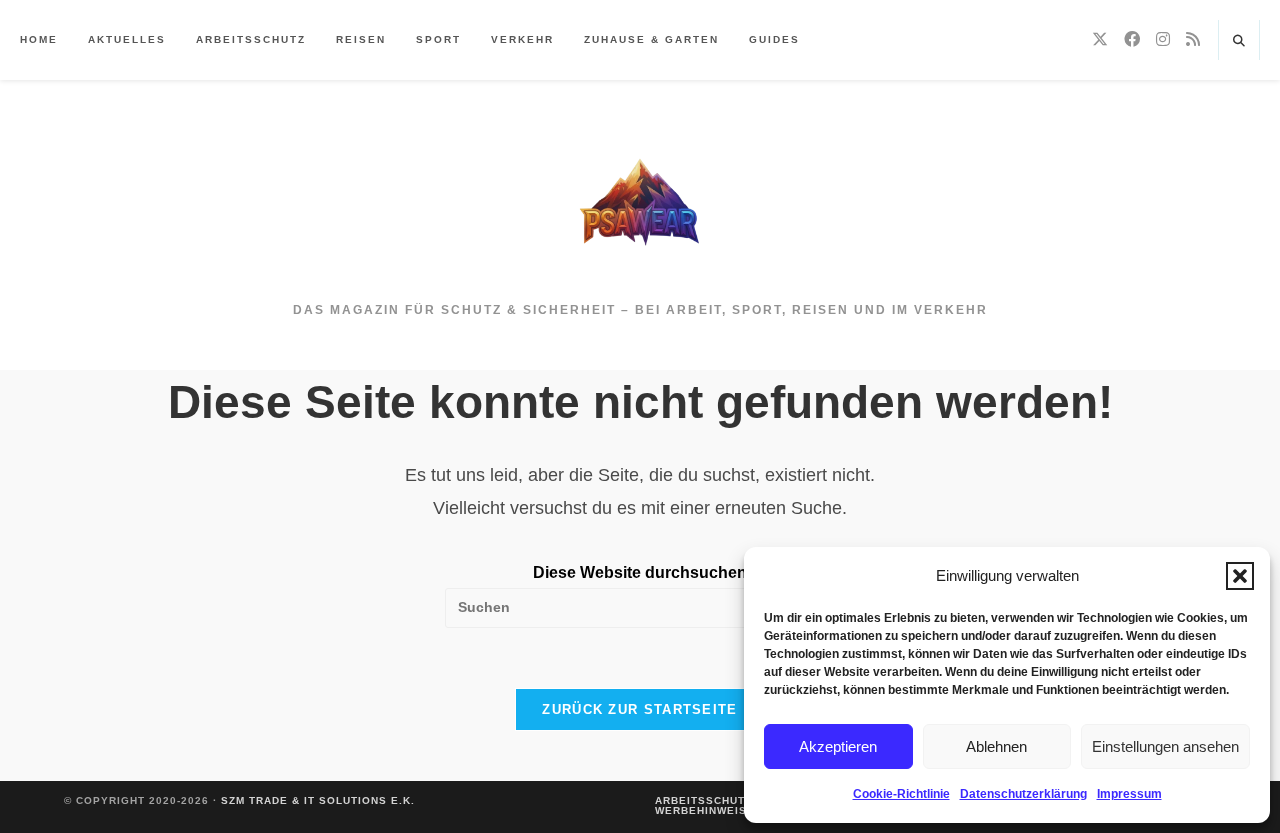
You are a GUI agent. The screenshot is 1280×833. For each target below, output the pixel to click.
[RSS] (1193, 39)
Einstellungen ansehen (1165, 746)
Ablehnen (996, 746)
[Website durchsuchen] (1239, 42)
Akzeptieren (838, 746)
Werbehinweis (701, 810)
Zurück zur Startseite (639, 709)
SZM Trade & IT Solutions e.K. (318, 800)
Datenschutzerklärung (1023, 794)
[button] (1240, 576)
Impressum (1129, 794)
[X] (1100, 39)
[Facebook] (1132, 39)
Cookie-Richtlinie (901, 794)
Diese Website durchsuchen (640, 572)
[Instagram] (1163, 39)
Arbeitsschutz (703, 800)
